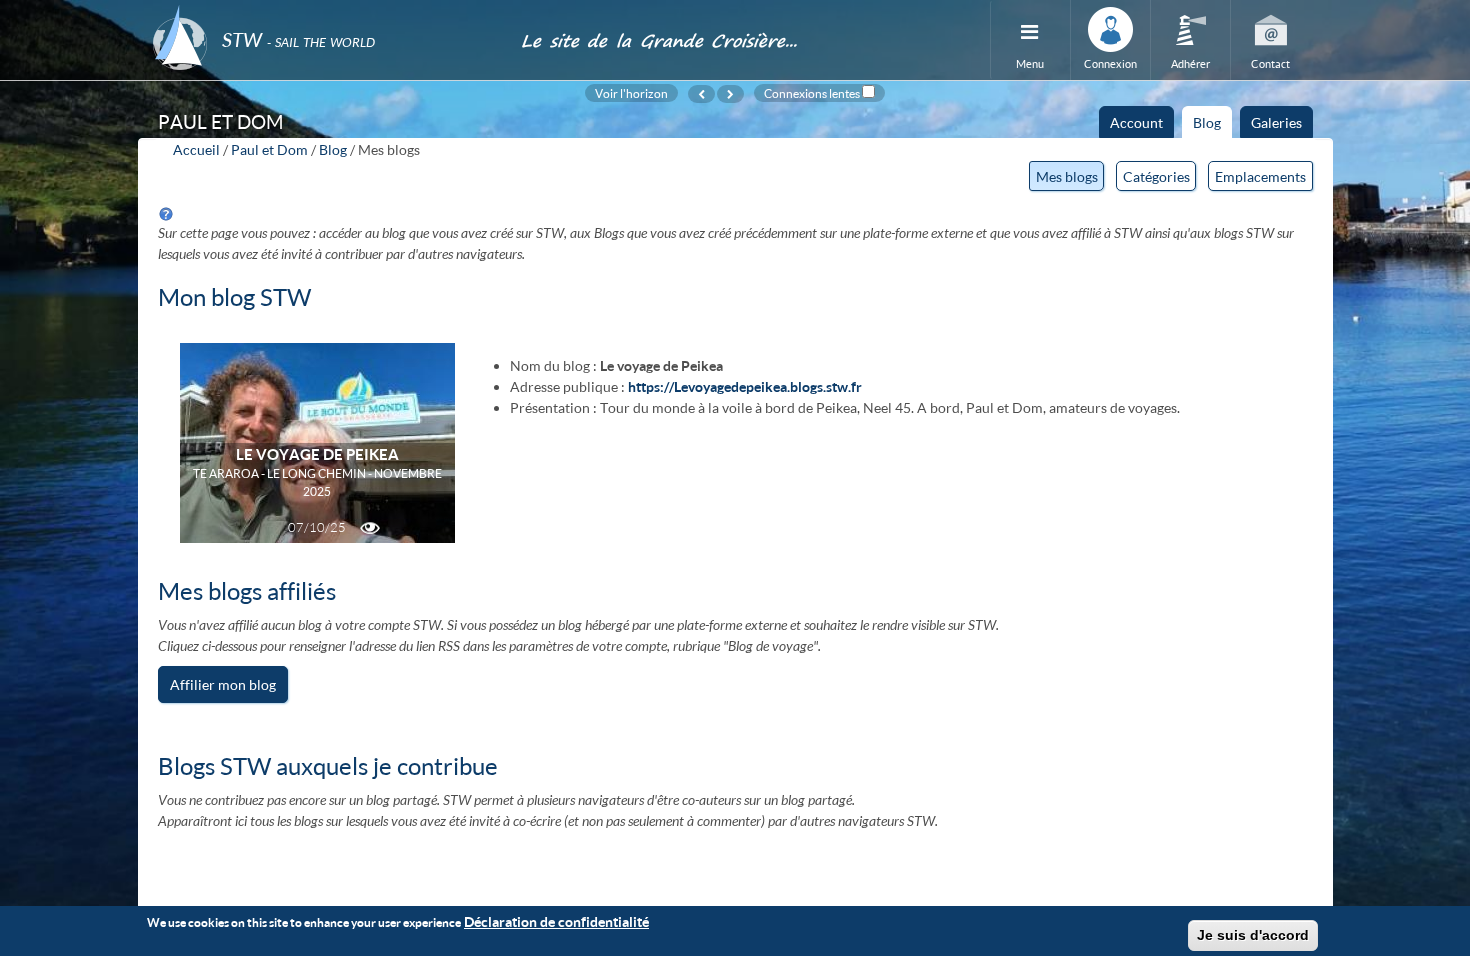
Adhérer (1190, 63)
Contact (1270, 63)
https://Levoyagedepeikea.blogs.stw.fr (745, 386)
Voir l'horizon (631, 93)
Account (1136, 122)
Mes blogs (1070, 179)
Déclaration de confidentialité (556, 921)
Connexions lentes (812, 93)
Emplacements (1260, 176)
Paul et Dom (269, 149)
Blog (1212, 126)
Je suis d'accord (1253, 935)
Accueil (196, 149)
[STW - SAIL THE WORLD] (325, 12)
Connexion (1110, 63)
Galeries (1276, 122)
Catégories (1156, 176)
